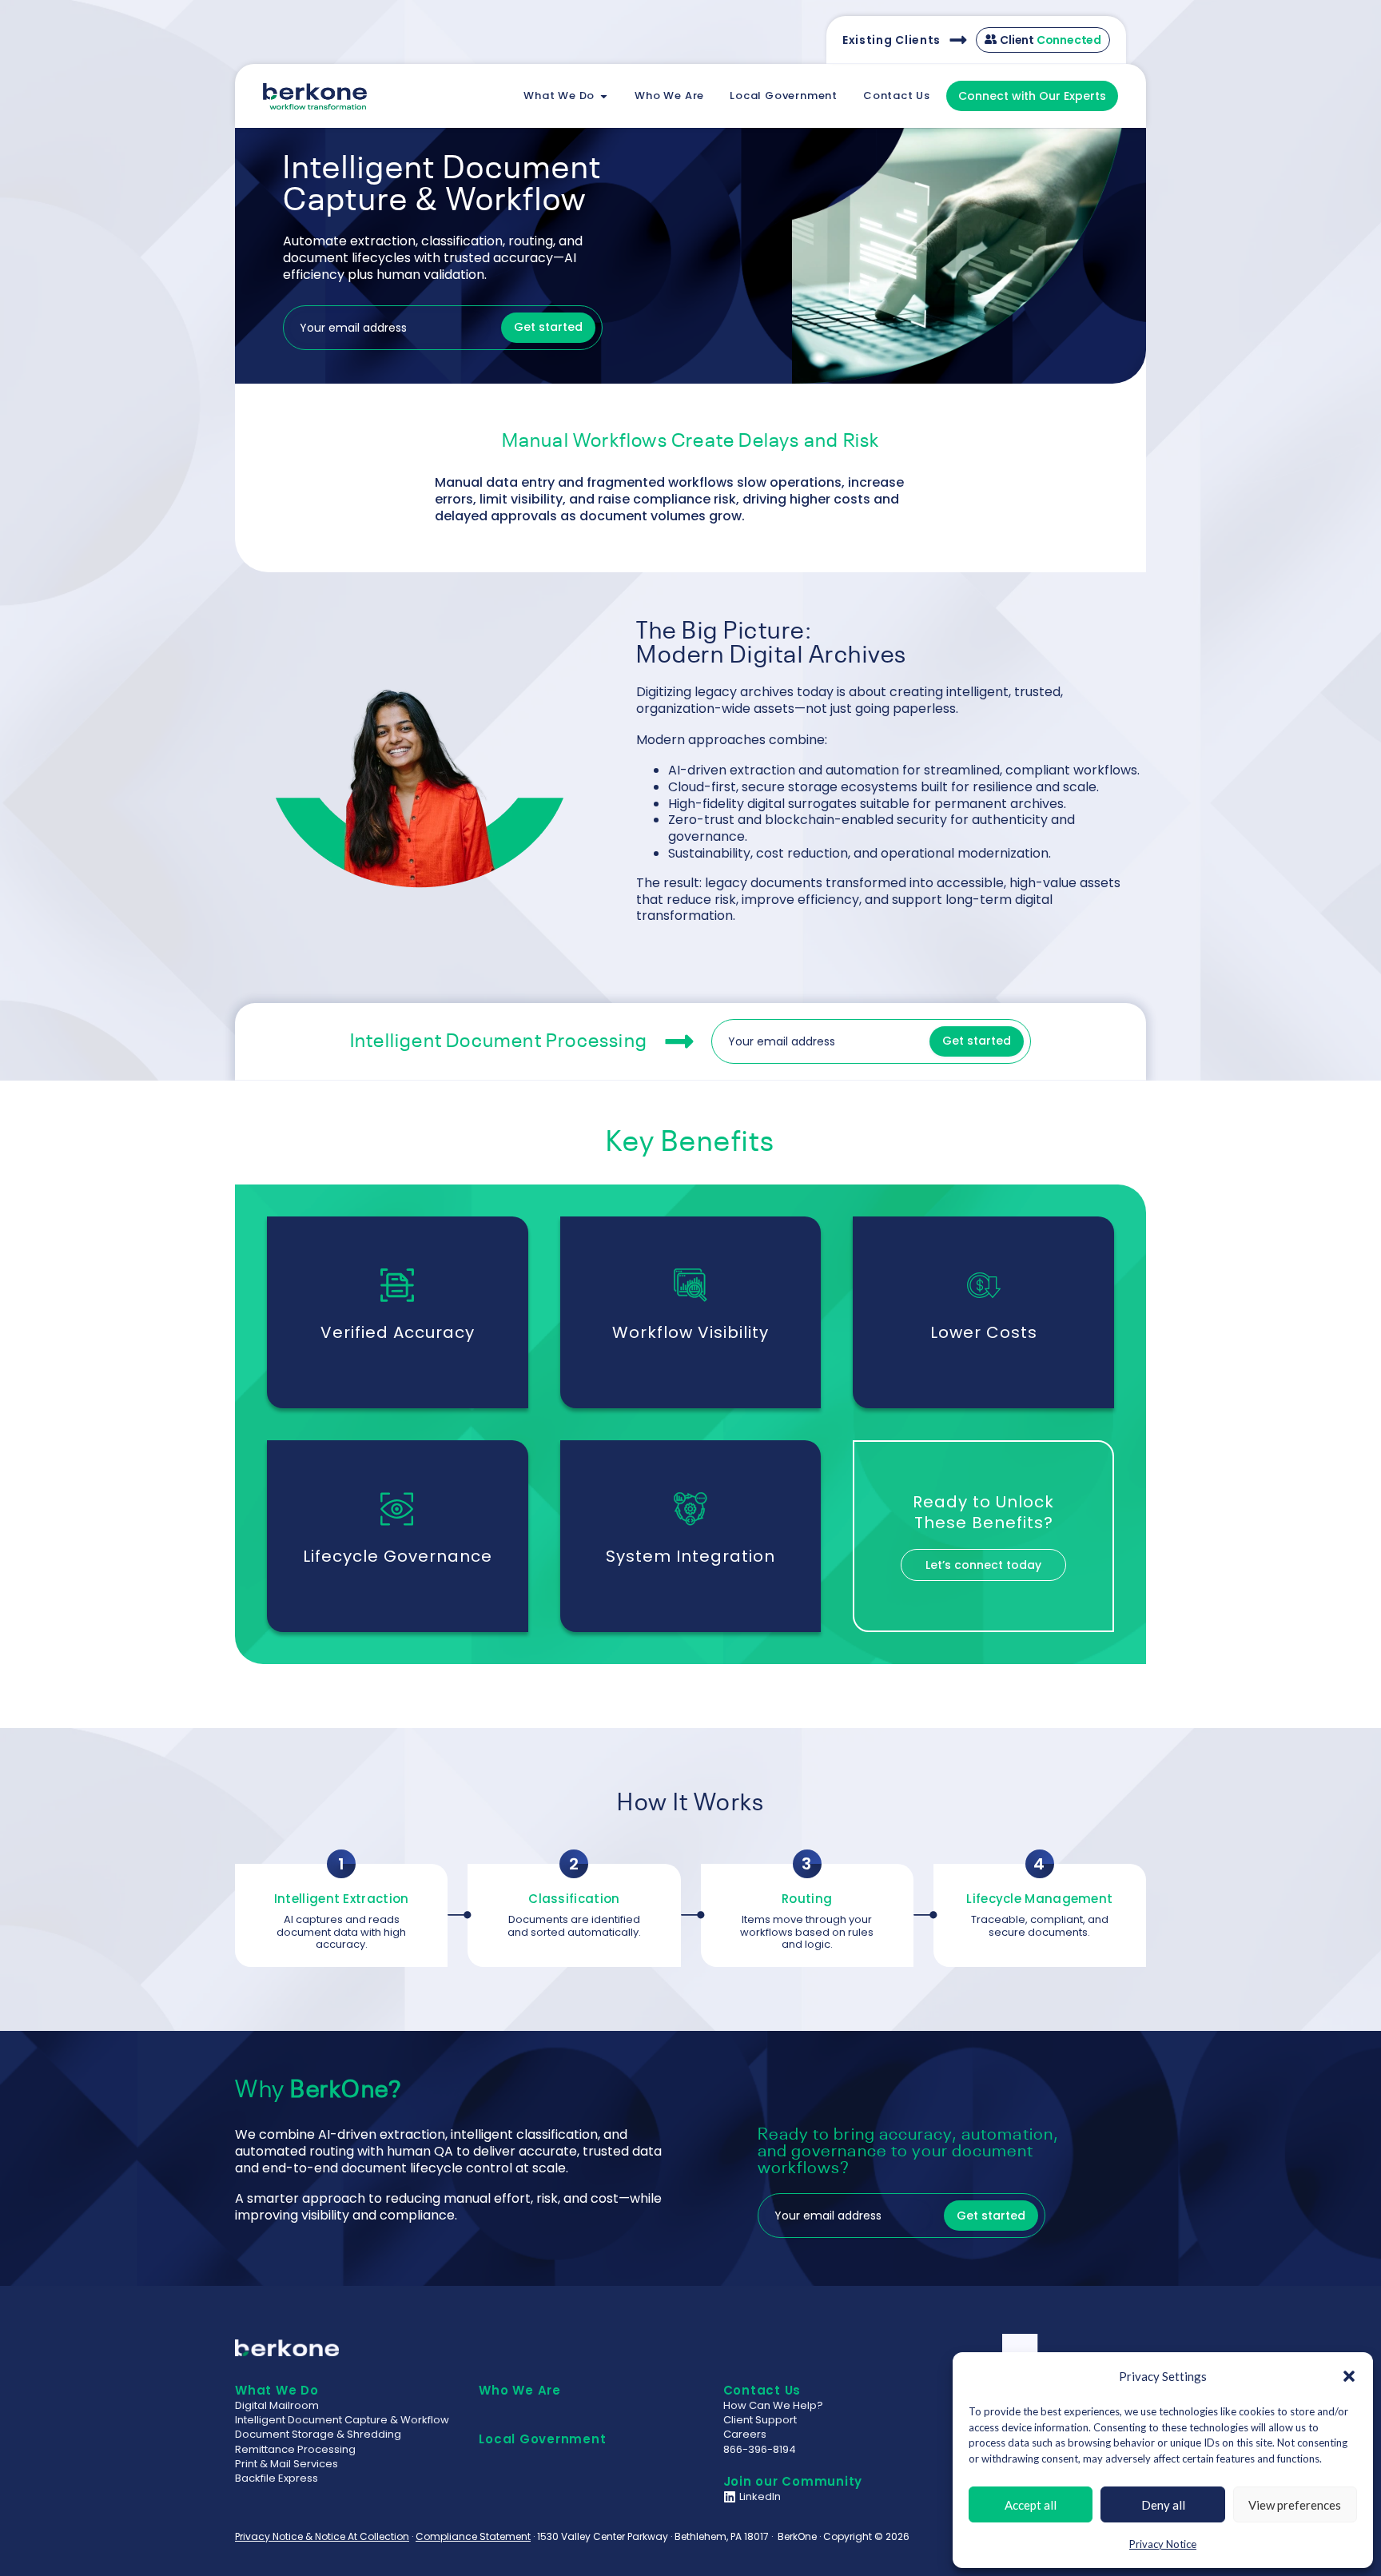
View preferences (1295, 2505)
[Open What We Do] (604, 96)
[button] (1349, 2376)
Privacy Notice (1163, 2544)
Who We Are (520, 2390)
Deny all (1163, 2505)
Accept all (1031, 2505)
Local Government (542, 2439)
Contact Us (762, 2390)
